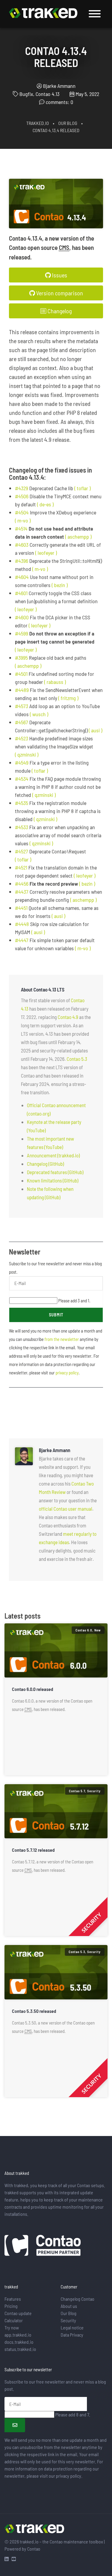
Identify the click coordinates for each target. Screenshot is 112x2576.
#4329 (22, 488)
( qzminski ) (27, 754)
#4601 (21, 593)
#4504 (22, 512)
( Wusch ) (39, 714)
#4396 (22, 561)
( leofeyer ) (46, 553)
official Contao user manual (66, 1509)
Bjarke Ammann (59, 86)
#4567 (22, 722)
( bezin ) (60, 585)
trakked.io (38, 123)
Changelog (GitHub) (45, 1164)
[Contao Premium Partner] (43, 2246)
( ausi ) (95, 730)
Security (68, 2320)
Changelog (59, 311)
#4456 (22, 884)
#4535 (22, 803)
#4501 (21, 674)
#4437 (22, 892)
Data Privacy (72, 2335)
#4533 (22, 827)
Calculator (14, 2320)
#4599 (22, 633)
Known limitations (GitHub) (53, 1180)
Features (13, 2299)
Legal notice (72, 2327)
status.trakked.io (20, 2349)
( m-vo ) (23, 520)
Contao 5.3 (77, 1059)
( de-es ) (45, 504)
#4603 (22, 545)
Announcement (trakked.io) (53, 1155)
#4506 (22, 496)
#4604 (22, 577)
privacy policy (67, 1373)
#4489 (22, 690)
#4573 (22, 706)
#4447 (22, 940)
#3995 (21, 658)
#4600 (22, 617)
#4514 (21, 528)
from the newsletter (62, 1339)
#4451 (21, 908)
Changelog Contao (78, 2299)
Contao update (18, 2313)
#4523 (22, 738)
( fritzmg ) (68, 698)
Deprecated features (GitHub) (55, 1172)
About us (69, 2306)
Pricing (11, 2306)
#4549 (22, 763)
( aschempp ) (78, 537)
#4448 (22, 924)
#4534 (22, 779)
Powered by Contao (22, 2549)
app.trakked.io (18, 2335)
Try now (12, 2327)
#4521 (21, 867)
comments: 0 (59, 102)
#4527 (22, 851)
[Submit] (15, 2425)
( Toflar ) (82, 488)
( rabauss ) (55, 682)
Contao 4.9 (68, 1017)
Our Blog (68, 123)
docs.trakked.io (19, 2342)
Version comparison (59, 293)
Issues (59, 275)
